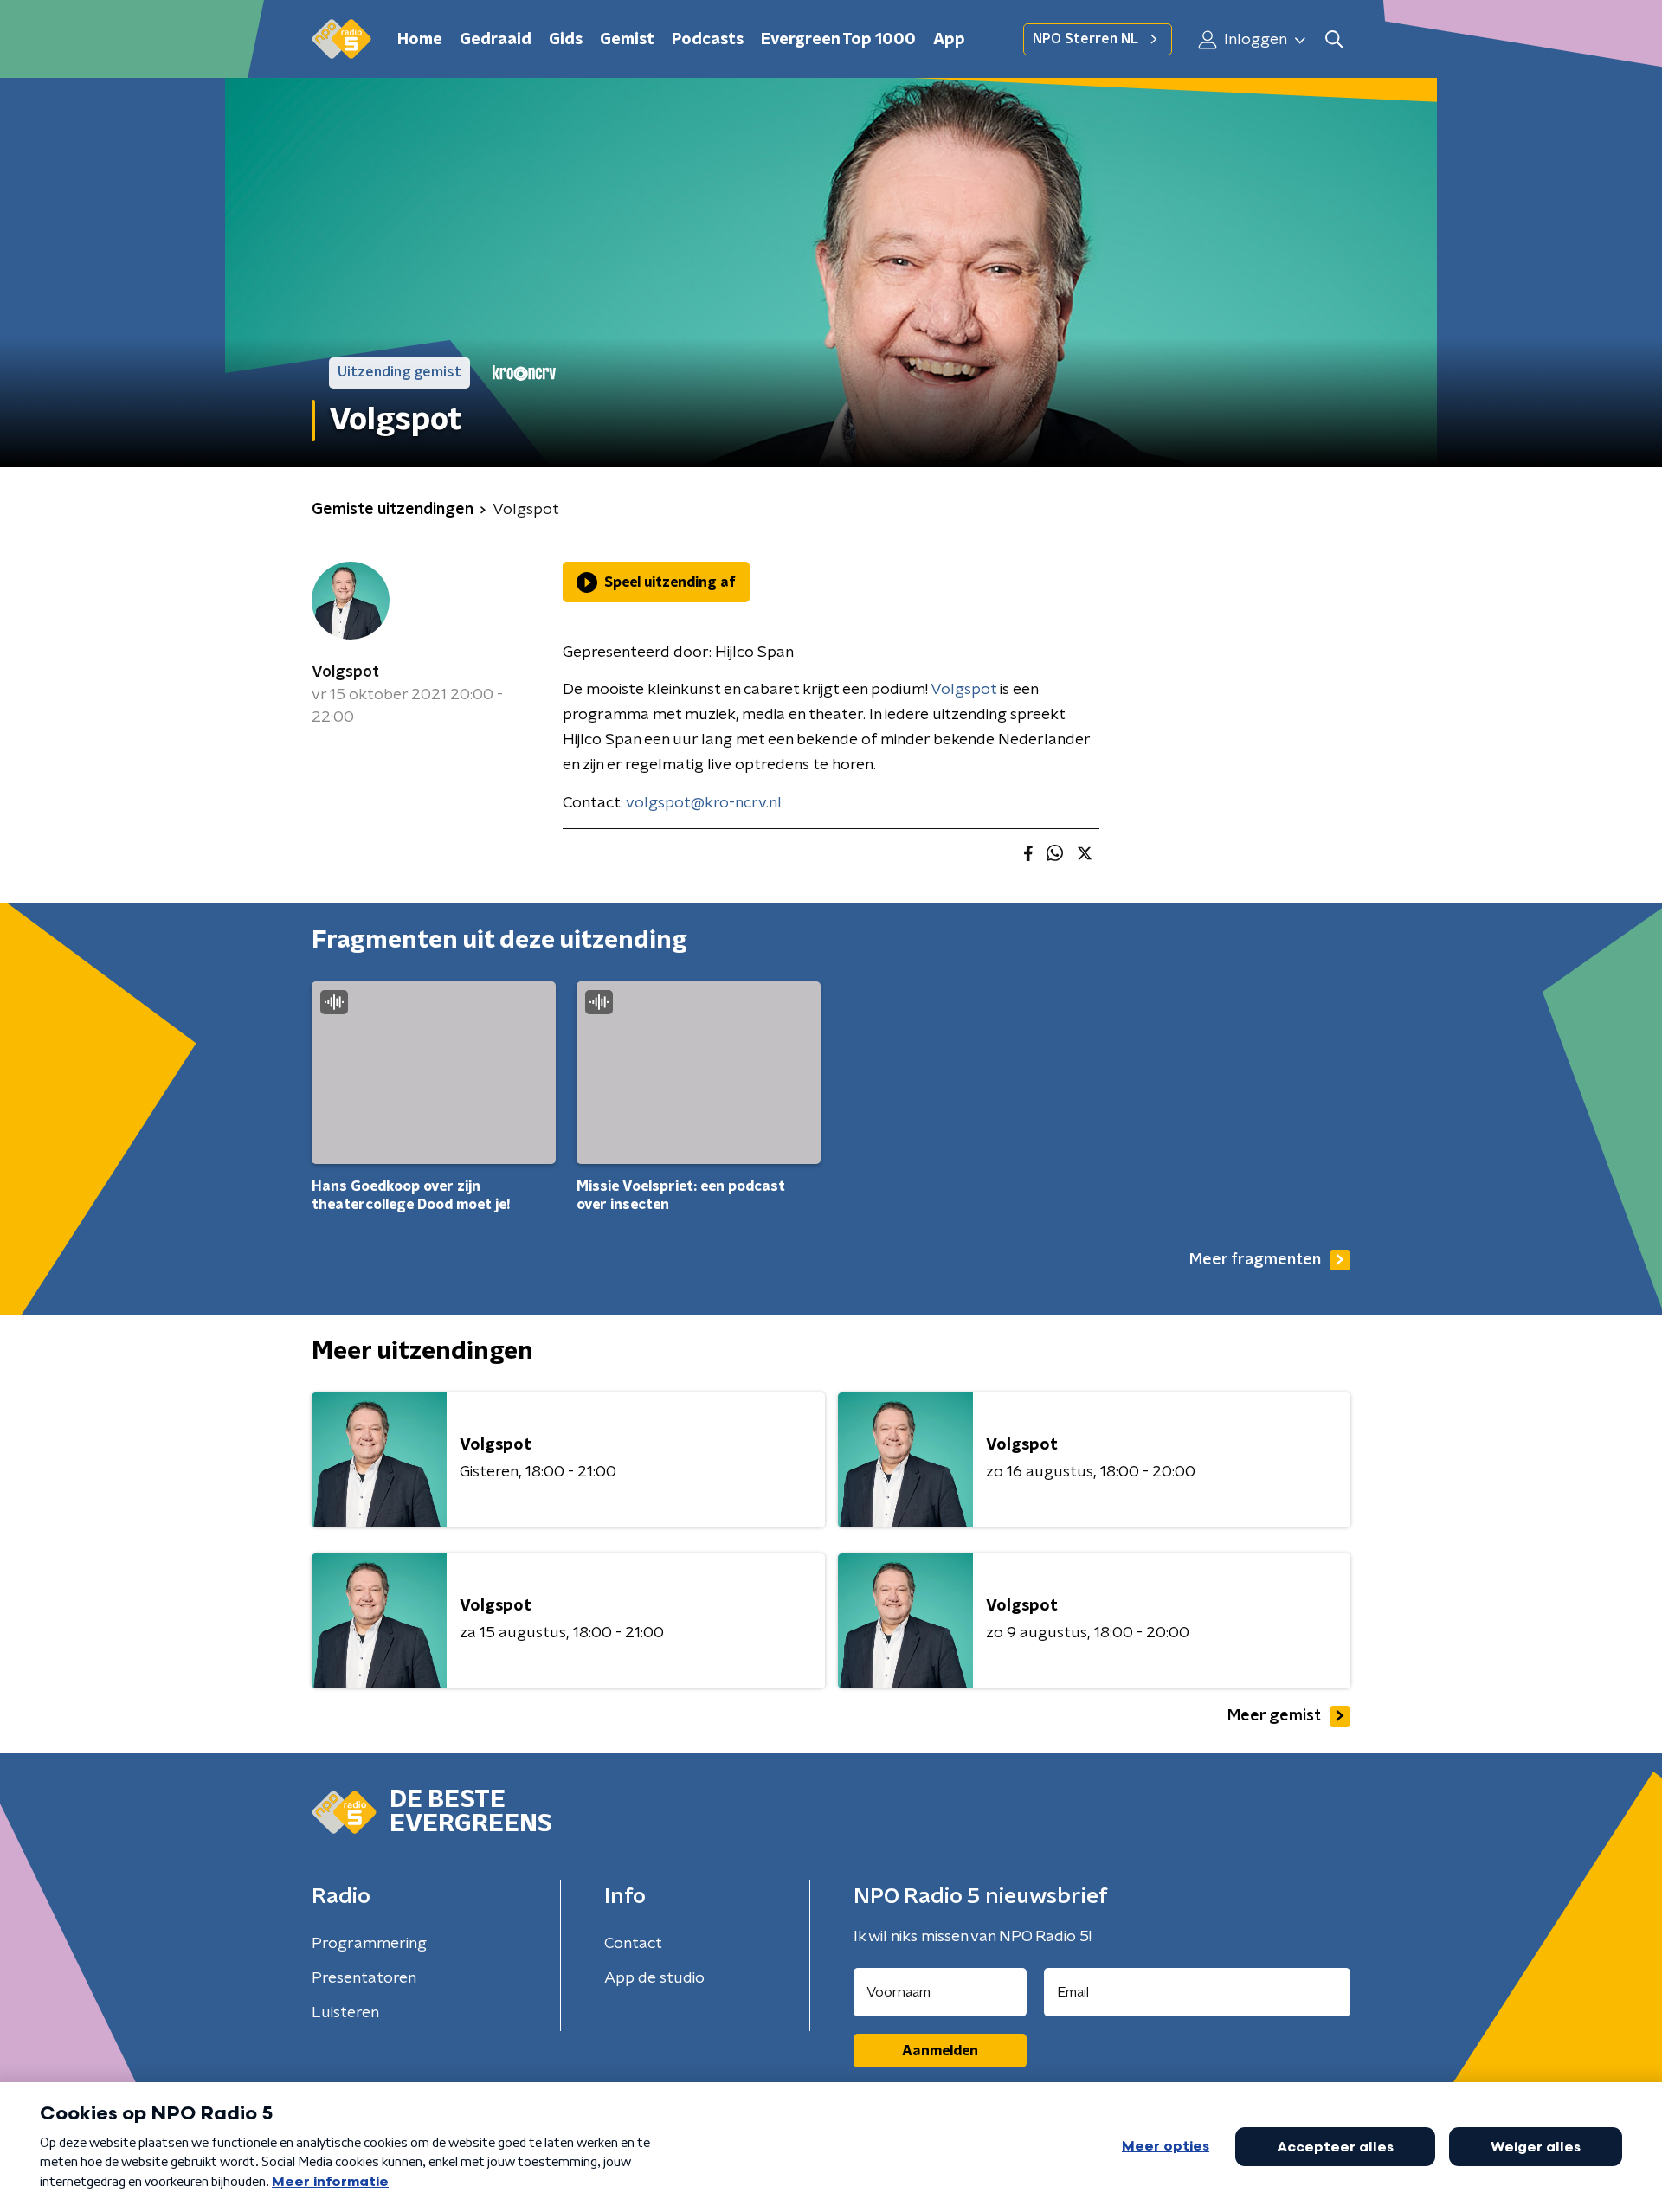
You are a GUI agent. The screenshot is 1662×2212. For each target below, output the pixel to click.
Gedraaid (496, 40)
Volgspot (345, 672)
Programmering (369, 1944)
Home (420, 40)
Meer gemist (1274, 1716)
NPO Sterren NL (1085, 39)
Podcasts (708, 40)
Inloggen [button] (1254, 40)
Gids (566, 40)
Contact (633, 1944)
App (949, 40)
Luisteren (345, 2013)
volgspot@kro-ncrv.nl (704, 803)
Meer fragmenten (1255, 1260)
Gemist (627, 40)
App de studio (654, 1978)
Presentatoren (364, 1978)
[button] (1333, 39)
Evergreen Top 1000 (838, 40)
